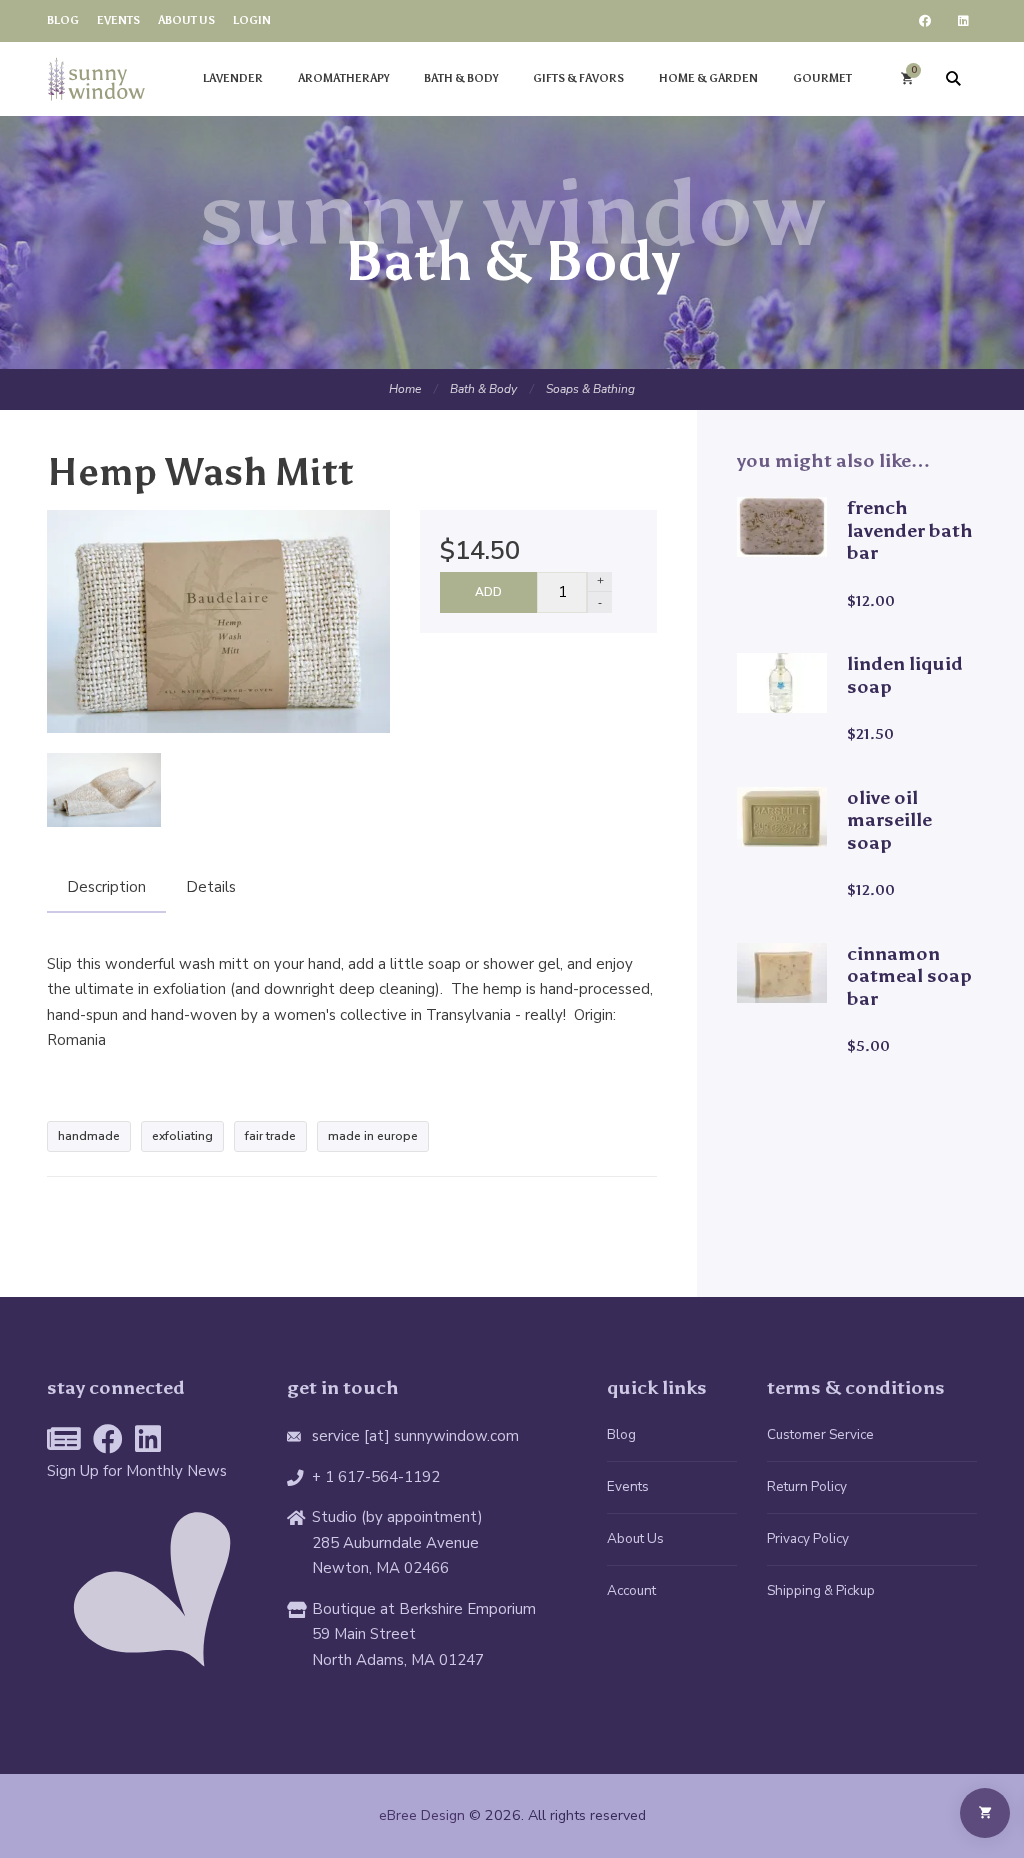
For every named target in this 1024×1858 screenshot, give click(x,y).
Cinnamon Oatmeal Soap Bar (909, 976)
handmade (89, 1136)
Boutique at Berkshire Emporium (424, 1609)
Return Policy (807, 1486)
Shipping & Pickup (821, 1590)
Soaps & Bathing (590, 389)
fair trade (270, 1136)
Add (488, 592)
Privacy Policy (808, 1538)
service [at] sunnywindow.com (415, 1436)
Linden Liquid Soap (905, 675)
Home (405, 389)
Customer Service (820, 1434)
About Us (635, 1538)
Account (631, 1590)
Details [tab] (211, 887)
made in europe (373, 1136)
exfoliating (182, 1136)
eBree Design (422, 1815)
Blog (621, 1434)
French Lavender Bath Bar (910, 530)
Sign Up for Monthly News (137, 1471)
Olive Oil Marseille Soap (889, 820)
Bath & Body (483, 389)
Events (628, 1486)
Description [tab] (106, 887)
